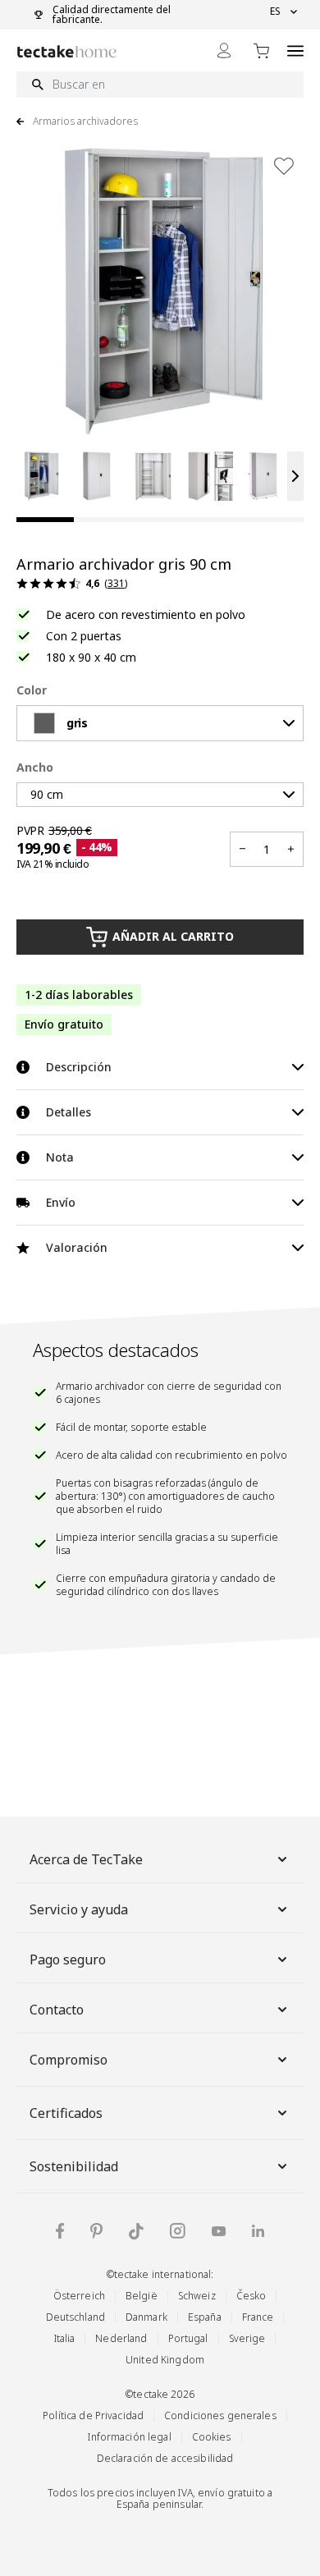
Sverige (247, 2338)
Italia (65, 2338)
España (205, 2317)
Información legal (129, 2437)
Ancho (35, 767)
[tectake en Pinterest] (96, 2231)
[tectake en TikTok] (136, 2231)
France (258, 2317)
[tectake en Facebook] (60, 2231)
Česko (251, 2296)
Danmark (146, 2317)
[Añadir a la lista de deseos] (284, 166)
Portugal (188, 2338)
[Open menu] (295, 50)
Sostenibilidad (74, 2166)
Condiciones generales (220, 2416)
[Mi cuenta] (224, 50)
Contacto (57, 2010)
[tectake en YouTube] (219, 2231)
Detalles (69, 1112)
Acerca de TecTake (86, 1859)
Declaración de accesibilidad (165, 2458)
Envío (61, 1202)
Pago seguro (68, 1960)
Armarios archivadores (85, 121)
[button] (41, 476)
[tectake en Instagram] (178, 2231)
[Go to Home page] (67, 51)
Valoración (77, 1247)
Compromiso (69, 2060)
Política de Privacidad (93, 2416)
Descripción (79, 1067)
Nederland (121, 2338)
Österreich (79, 2296)
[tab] (45, 520)
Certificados (66, 2113)
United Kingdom (165, 2360)
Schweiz (197, 2296)
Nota (60, 1157)
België (142, 2296)
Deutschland (75, 2317)
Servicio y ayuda (79, 1909)
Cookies (212, 2437)
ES (275, 11)
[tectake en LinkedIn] (258, 2231)
